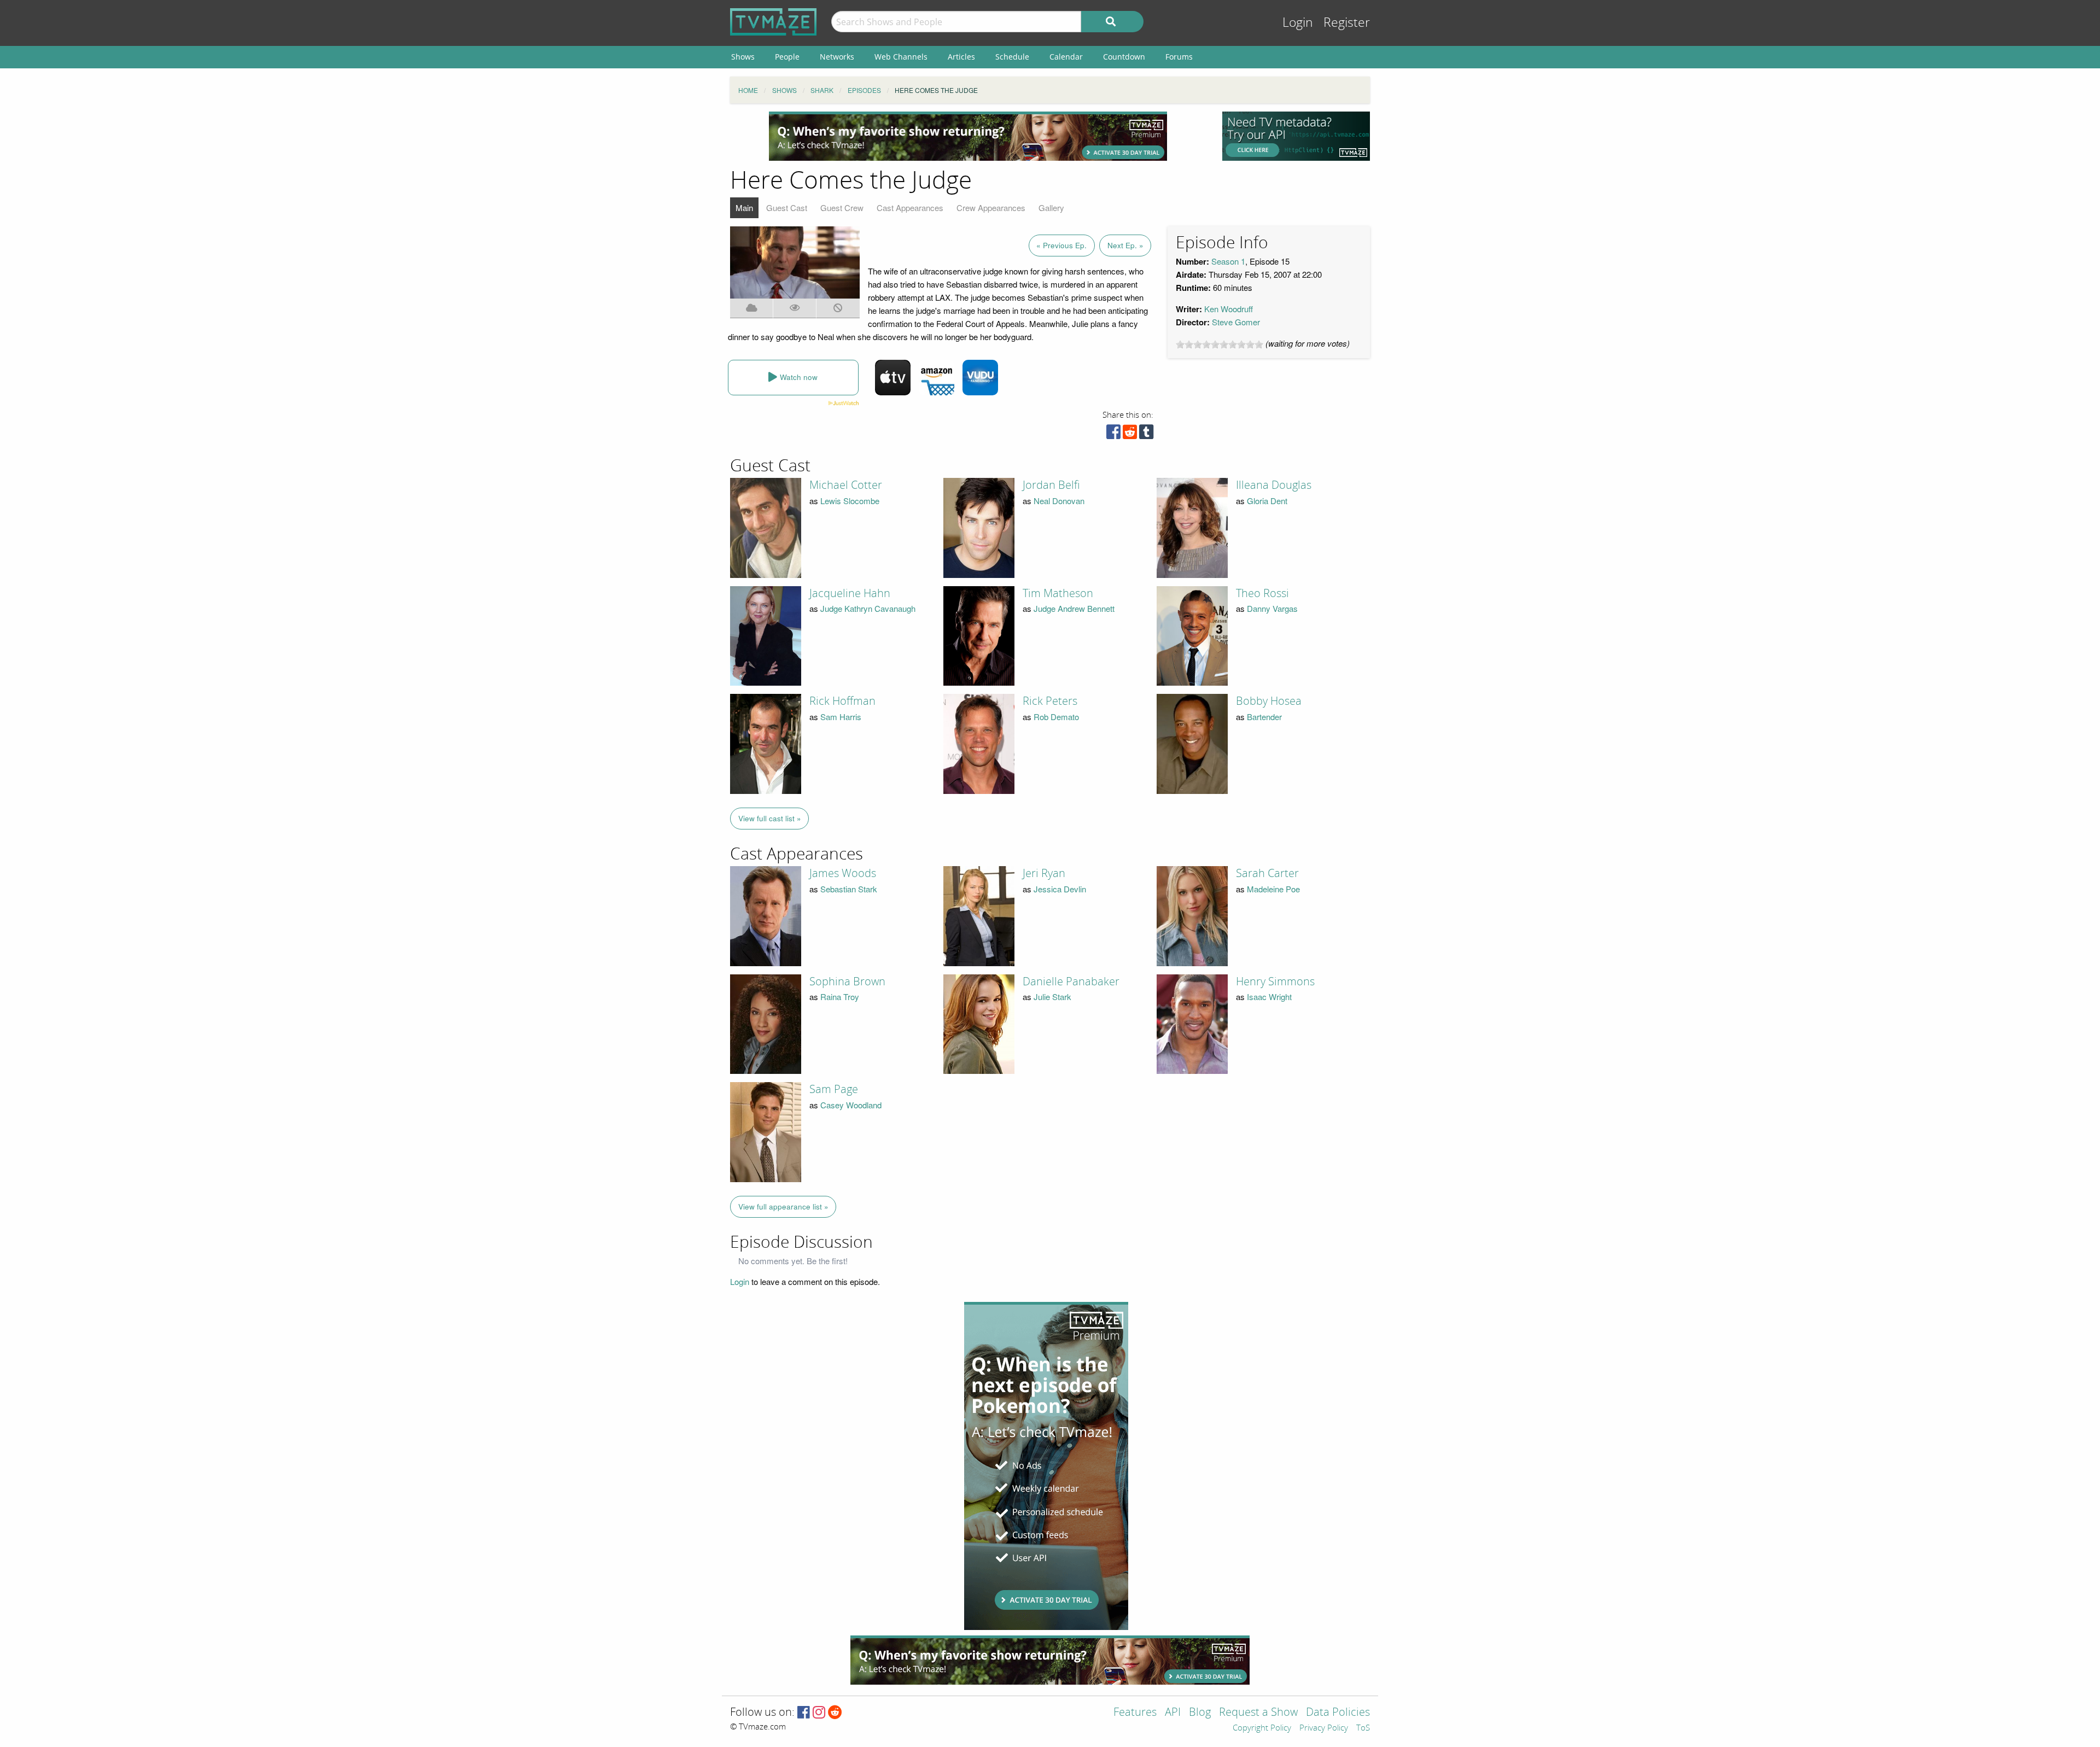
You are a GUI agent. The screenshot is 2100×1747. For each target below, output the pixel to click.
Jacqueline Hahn (850, 593)
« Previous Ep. (1061, 245)
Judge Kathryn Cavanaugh (868, 608)
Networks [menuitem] (837, 57)
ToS (1363, 1728)
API (1173, 1713)
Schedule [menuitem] (1012, 57)
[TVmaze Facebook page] (804, 1713)
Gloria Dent (1267, 501)
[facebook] (1113, 434)
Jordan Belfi (1051, 485)
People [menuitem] (787, 57)
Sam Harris (841, 717)
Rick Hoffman (842, 701)
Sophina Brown (847, 981)
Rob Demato (1056, 717)
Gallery (1051, 208)
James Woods (843, 873)
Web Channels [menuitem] (901, 57)
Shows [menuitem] (743, 57)
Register (1347, 23)
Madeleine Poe (1273, 889)
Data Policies (1338, 1713)
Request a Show (1258, 1713)
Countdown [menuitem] (1124, 57)
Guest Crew (842, 208)
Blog (1200, 1713)
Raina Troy (840, 997)
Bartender (1264, 717)
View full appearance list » (783, 1206)
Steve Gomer (1236, 322)
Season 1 (1228, 261)
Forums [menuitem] (1179, 57)
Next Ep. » (1125, 245)
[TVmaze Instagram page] (819, 1713)
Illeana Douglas (1274, 485)
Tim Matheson (1058, 593)
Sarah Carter (1267, 873)
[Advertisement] (968, 136)
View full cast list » (770, 818)
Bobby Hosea (1269, 701)
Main (744, 208)
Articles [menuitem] (961, 57)
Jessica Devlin (1060, 889)
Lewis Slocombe (850, 501)
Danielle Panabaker (1071, 981)
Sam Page (834, 1089)
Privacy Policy (1324, 1728)
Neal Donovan (1059, 501)
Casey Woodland (851, 1105)
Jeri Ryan (1044, 873)
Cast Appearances (910, 208)
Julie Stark (1052, 997)
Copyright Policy (1262, 1728)
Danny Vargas (1272, 608)
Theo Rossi (1262, 593)
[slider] (1220, 344)
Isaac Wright (1269, 997)
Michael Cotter (846, 485)
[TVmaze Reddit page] (835, 1713)
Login (1298, 23)
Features (1135, 1713)
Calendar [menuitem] (1066, 57)
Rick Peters (1050, 701)
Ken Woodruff (1229, 309)
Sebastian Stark (849, 889)
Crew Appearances (991, 208)
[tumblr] (1146, 434)
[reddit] (1130, 434)
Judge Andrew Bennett (1074, 608)
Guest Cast (787, 208)
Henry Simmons (1275, 981)
